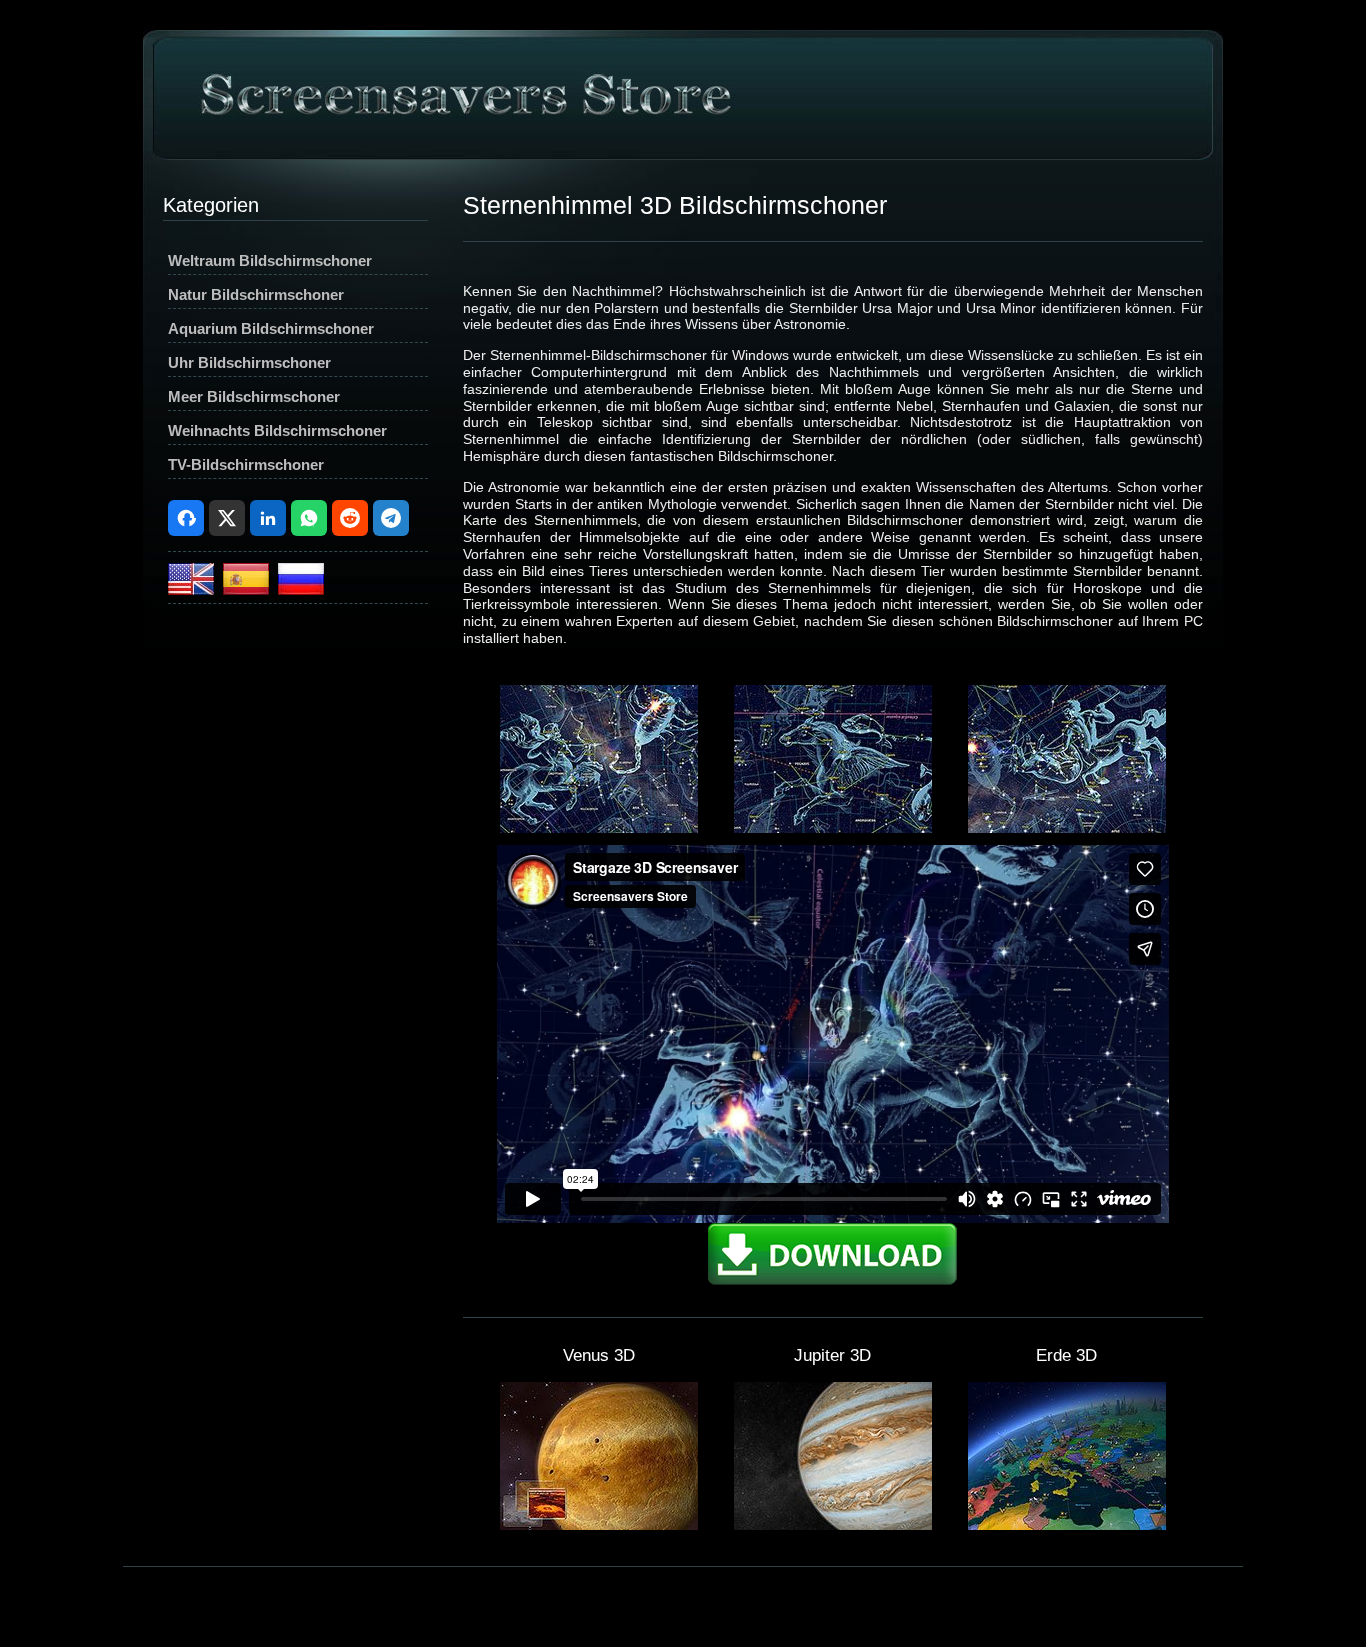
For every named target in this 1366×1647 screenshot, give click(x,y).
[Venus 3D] (599, 1525)
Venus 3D (599, 1355)
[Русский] (301, 589)
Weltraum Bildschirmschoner (270, 260)
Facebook (186, 518)
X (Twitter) (227, 518)
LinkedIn (268, 518)
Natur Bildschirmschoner (256, 294)
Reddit (350, 518)
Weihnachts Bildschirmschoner (277, 430)
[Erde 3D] (1067, 1525)
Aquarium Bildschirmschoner (271, 328)
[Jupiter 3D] (833, 1525)
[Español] (248, 589)
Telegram (391, 518)
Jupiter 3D (832, 1355)
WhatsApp (309, 518)
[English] (193, 589)
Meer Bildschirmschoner (254, 396)
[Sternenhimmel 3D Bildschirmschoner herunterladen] (833, 1282)
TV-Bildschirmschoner (246, 464)
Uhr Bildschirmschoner (249, 362)
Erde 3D (1066, 1355)
